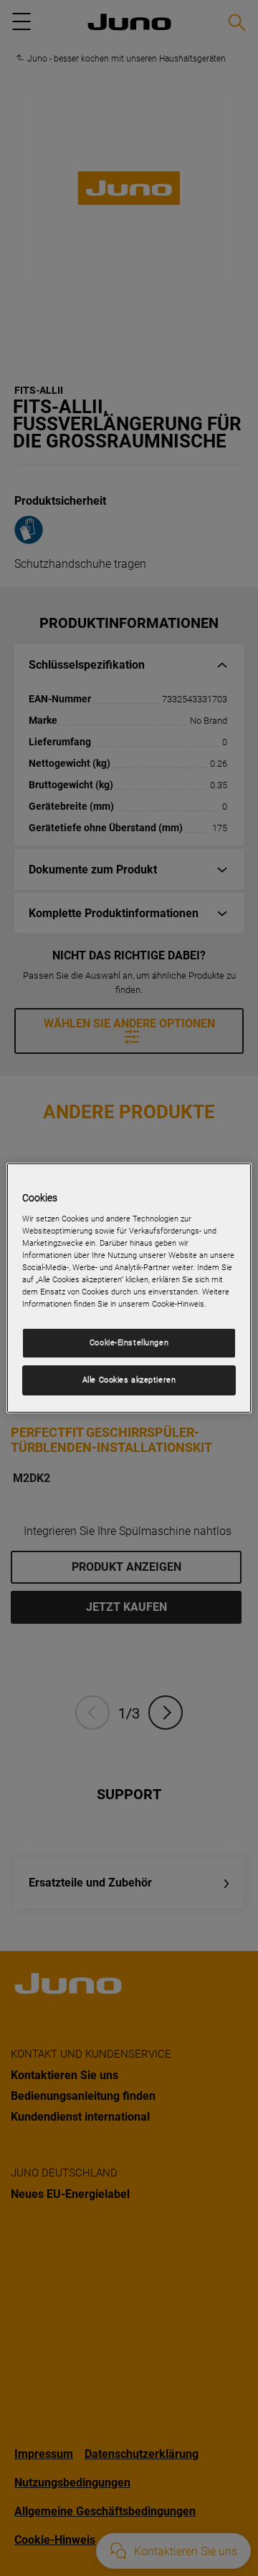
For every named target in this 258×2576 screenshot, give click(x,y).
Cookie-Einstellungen (129, 1342)
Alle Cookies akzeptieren (129, 1380)
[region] (129, 1288)
